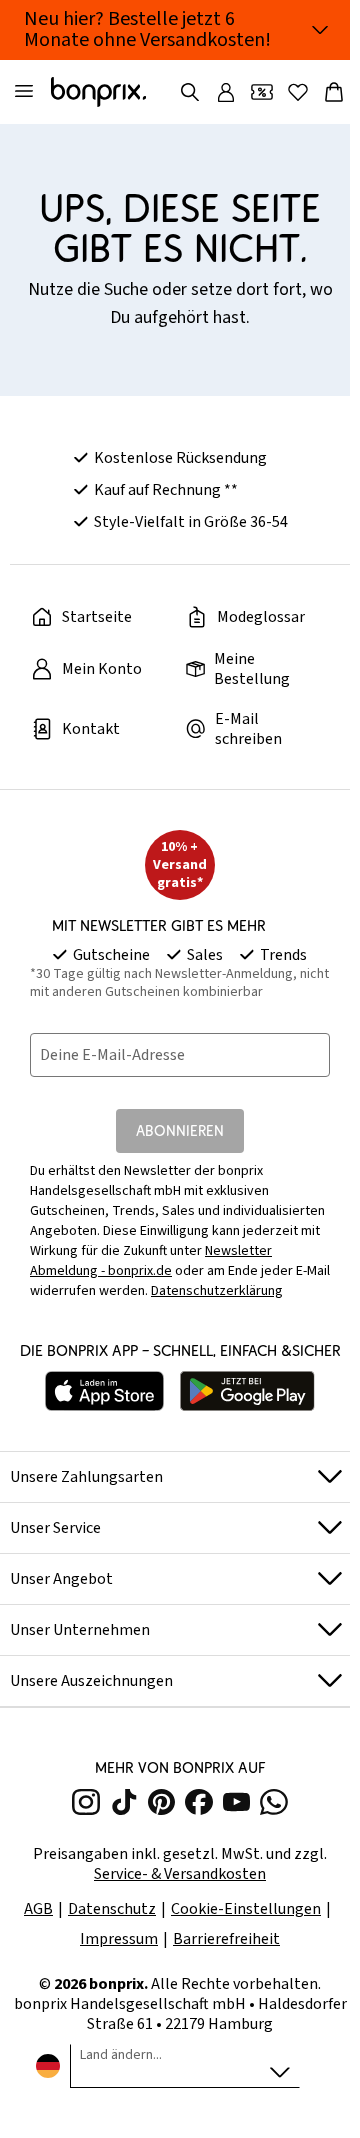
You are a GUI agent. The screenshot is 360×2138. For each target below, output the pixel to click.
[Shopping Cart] (334, 92)
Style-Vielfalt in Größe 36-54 (191, 522)
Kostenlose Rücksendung (180, 458)
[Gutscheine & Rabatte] (262, 92)
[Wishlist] (298, 92)
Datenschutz (112, 1909)
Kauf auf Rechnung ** (166, 490)
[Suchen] (190, 92)
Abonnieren (180, 1130)
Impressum (119, 1939)
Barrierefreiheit (226, 1939)
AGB (38, 1909)
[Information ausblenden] (320, 30)
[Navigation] (24, 92)
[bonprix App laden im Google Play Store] (247, 1391)
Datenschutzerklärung (217, 1291)
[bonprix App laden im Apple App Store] (105, 1391)
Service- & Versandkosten (180, 1874)
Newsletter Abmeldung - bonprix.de (151, 1261)
